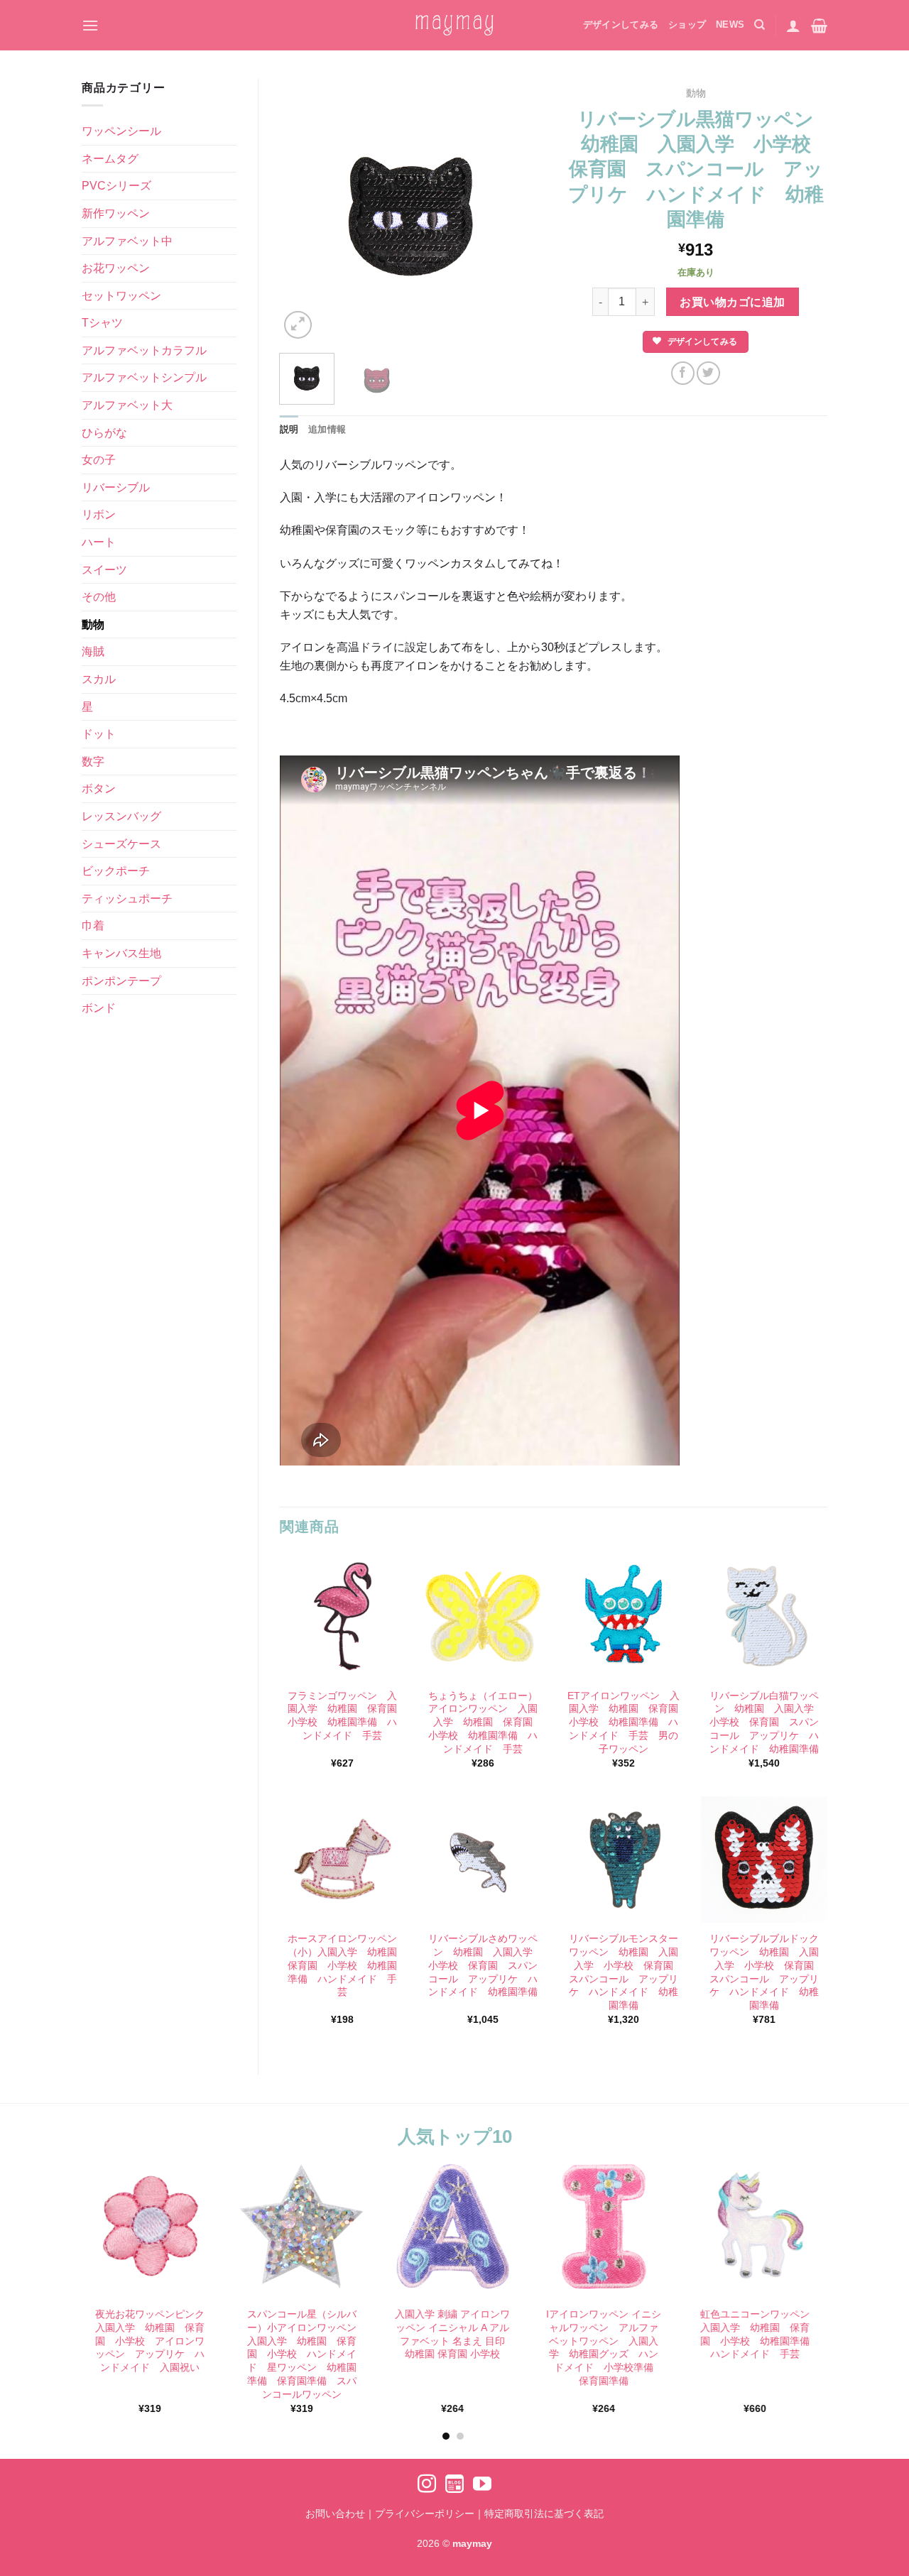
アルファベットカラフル (144, 350)
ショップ (687, 24)
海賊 (93, 651)
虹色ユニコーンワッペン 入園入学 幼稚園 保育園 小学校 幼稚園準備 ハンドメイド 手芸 (757, 2334)
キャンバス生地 (121, 953)
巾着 (93, 926)
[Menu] (90, 25)
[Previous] (303, 210)
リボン (99, 514)
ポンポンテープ (121, 981)
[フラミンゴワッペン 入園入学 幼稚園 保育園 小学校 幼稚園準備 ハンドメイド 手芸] (342, 1616)
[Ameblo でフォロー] (454, 2485)
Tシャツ (102, 323)
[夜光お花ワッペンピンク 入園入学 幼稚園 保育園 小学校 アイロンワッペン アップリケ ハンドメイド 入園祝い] (150, 2226)
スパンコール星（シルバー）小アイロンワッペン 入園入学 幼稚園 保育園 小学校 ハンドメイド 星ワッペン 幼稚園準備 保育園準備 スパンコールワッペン (303, 2354)
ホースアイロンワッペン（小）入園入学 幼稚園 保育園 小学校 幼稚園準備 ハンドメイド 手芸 (343, 1965)
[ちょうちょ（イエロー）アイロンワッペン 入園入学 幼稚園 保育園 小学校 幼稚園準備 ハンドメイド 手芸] (483, 1616)
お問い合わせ (335, 2514)
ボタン (99, 788)
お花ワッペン (116, 268)
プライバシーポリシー (425, 2514)
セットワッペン (121, 296)
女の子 (99, 460)
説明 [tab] (289, 429)
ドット (99, 734)
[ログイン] (793, 26)
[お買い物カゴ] (819, 26)
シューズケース (121, 844)
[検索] (760, 25)
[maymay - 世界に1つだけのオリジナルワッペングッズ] (454, 25)
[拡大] (298, 325)
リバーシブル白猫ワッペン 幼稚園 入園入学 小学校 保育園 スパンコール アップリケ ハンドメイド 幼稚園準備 (765, 1722)
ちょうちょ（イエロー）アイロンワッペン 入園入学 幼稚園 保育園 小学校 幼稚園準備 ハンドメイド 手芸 (484, 1722)
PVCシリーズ (116, 186)
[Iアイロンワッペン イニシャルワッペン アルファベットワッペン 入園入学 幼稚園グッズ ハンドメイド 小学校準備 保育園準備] (604, 2226)
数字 (93, 762)
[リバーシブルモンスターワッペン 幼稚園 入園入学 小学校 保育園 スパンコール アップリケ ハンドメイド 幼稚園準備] (624, 1860)
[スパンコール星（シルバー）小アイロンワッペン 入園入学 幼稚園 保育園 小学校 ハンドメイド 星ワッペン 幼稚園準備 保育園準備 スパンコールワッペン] (301, 2226)
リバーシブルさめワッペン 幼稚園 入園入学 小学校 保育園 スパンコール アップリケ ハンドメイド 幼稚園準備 (484, 1965)
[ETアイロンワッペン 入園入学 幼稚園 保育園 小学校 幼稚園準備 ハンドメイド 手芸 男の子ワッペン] (624, 1616)
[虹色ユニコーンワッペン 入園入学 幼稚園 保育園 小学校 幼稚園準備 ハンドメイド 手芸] (755, 2226)
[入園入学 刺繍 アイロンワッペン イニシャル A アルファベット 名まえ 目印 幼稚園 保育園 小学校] (453, 2226)
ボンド (99, 1008)
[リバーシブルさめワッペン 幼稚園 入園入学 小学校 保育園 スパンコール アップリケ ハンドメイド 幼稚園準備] (483, 1860)
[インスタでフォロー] (427, 2485)
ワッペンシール (121, 131)
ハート (99, 542)
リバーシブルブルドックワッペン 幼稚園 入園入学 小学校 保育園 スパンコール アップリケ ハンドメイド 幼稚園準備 (765, 1972)
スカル (99, 679)
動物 (93, 624)
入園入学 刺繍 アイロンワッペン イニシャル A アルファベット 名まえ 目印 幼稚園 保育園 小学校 (453, 2334)
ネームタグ (110, 159)
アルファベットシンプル (144, 377)
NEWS (730, 24)
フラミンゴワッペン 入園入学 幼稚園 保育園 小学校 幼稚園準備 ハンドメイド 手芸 (343, 1715)
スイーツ (104, 570)
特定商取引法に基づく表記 (544, 2514)
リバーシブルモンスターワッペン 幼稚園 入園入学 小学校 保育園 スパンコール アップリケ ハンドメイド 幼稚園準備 (624, 1972)
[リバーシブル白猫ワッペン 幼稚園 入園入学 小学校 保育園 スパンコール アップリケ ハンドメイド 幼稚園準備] (764, 1616)
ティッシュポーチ (127, 899)
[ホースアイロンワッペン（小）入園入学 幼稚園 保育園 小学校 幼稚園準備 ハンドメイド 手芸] (342, 1860)
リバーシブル (116, 487)
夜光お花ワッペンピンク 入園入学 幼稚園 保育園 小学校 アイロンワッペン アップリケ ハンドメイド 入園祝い (152, 2341)
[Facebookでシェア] (683, 373)
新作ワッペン (116, 213)
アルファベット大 (127, 405)
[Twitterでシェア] (708, 373)
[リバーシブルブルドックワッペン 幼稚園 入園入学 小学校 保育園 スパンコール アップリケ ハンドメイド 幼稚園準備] (764, 1860)
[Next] (520, 210)
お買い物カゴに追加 (732, 302)
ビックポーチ (116, 871)
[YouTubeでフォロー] (482, 2485)
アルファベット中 (127, 241)
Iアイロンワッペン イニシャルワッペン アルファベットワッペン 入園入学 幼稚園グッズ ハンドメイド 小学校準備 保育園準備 (604, 2347)
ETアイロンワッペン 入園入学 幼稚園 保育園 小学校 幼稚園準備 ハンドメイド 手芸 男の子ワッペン (624, 1722)
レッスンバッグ (121, 816)
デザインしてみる (621, 24)
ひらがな (104, 433)
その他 (99, 597)
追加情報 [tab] (327, 429)
